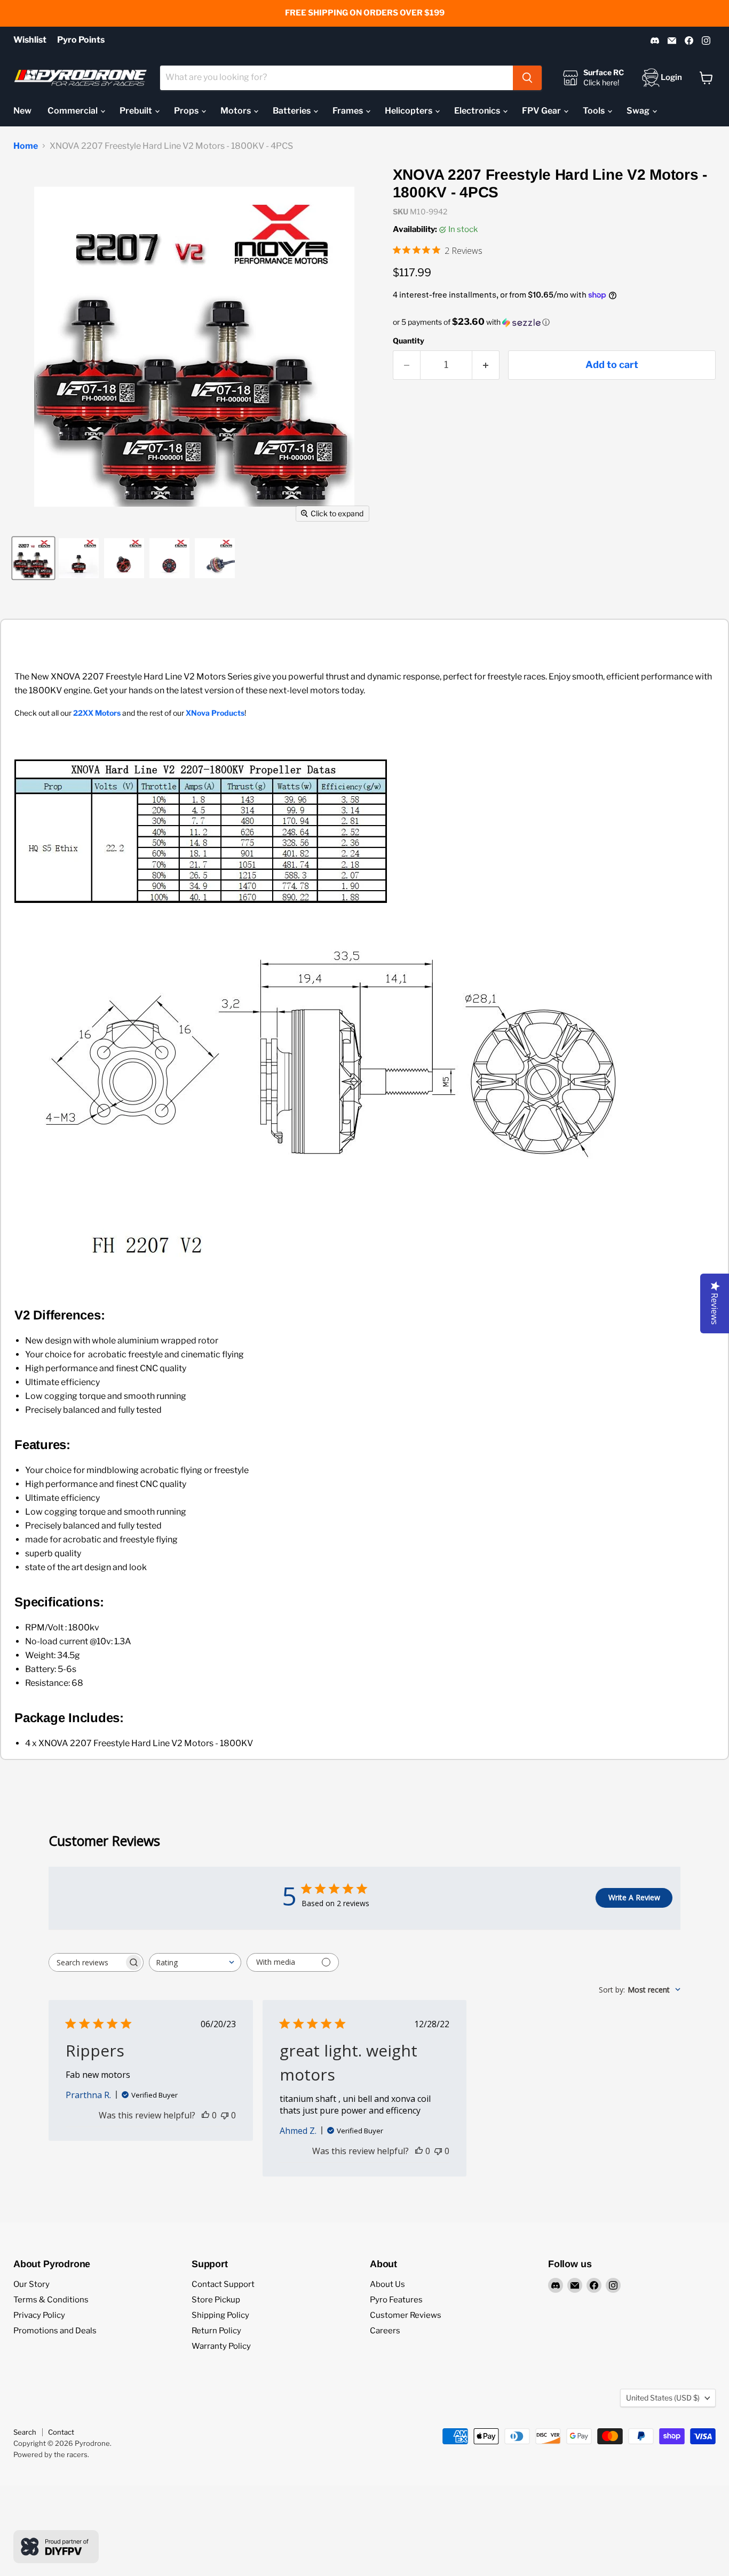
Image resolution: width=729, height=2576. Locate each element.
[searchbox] (86, 1962)
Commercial (73, 111)
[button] (554, 322)
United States (663, 2398)
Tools (595, 111)
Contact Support (223, 2284)
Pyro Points (81, 40)
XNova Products (215, 713)
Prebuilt (137, 111)
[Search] (527, 78)
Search (25, 2432)
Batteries (292, 111)
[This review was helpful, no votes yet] (205, 2115)
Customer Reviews (406, 2315)
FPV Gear (542, 111)
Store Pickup (216, 2300)
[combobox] (336, 78)
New (22, 111)
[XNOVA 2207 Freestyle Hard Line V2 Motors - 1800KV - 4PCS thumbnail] (33, 558)
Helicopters (409, 111)
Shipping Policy (220, 2315)
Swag (639, 111)
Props (187, 111)
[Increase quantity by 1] (486, 365)
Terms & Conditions (51, 2300)
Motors (236, 111)
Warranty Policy (221, 2346)
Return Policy (216, 2331)
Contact (61, 2432)
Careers (385, 2331)
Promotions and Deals (55, 2331)
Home (26, 146)
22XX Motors (97, 713)
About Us (387, 2284)
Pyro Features (396, 2300)
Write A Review (634, 1897)
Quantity (409, 341)
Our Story (31, 2284)
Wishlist (30, 40)
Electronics (478, 111)
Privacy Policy (39, 2315)
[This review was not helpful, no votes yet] (225, 2115)
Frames (348, 111)
